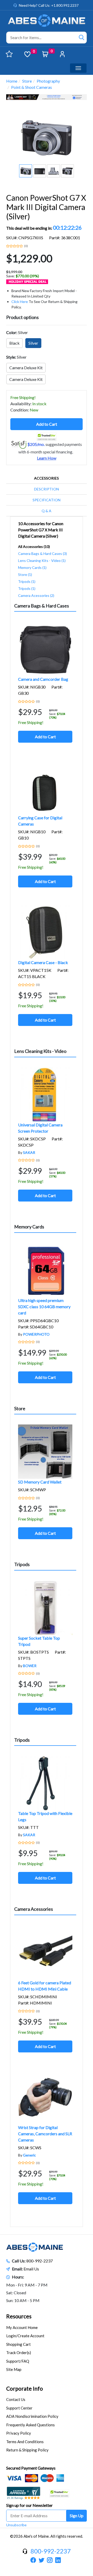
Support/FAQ (18, 2361)
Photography (48, 81)
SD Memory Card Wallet (40, 1482)
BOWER (30, 1666)
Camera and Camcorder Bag (43, 679)
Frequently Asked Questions (30, 2425)
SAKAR (29, 1152)
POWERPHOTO (36, 1334)
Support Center (19, 2408)
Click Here (20, 302)
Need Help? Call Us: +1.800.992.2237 (49, 5)
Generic (29, 2155)
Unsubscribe (16, 2525)
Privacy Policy (19, 2433)
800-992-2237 (40, 2261)
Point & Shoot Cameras (32, 87)
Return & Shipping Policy (27, 2450)
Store (27, 81)
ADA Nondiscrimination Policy (32, 2416)
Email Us (31, 2269)
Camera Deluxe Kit (26, 368)
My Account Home (22, 2327)
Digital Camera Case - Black (43, 962)
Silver (33, 343)
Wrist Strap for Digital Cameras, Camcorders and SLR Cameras (45, 2134)
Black (14, 343)
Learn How (47, 458)
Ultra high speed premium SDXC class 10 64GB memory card (44, 1307)
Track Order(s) (19, 2353)
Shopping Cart (18, 2344)
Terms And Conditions (25, 2442)
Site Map (14, 2369)
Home (12, 81)
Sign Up (77, 2516)
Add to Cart (47, 424)
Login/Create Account (25, 2336)
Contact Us (16, 2399)
